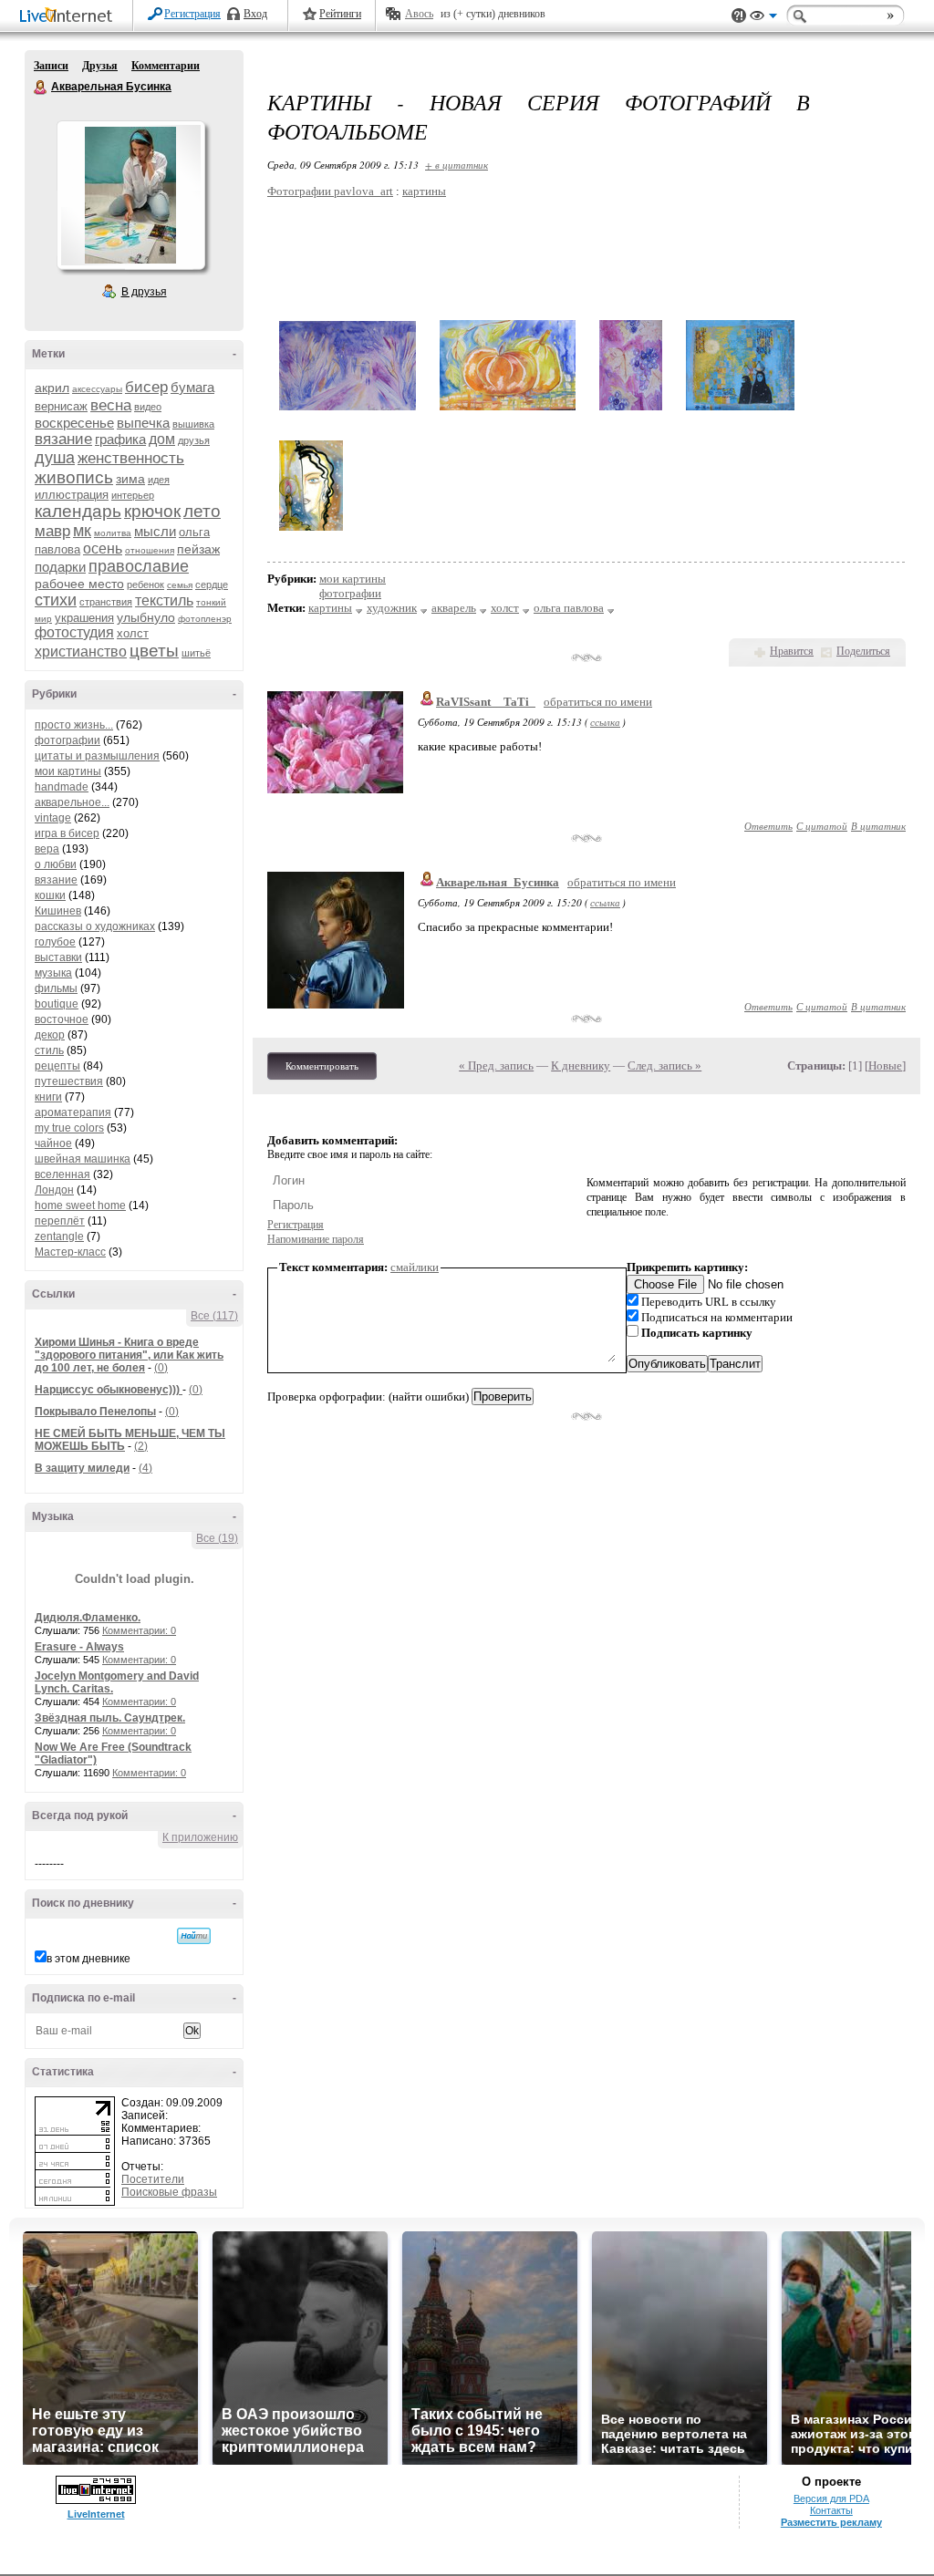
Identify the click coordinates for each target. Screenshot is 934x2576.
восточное (62, 1019)
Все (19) (217, 1538)
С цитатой (822, 826)
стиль (49, 1050)
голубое (55, 942)
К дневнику (581, 1066)
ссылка (605, 722)
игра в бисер (67, 833)
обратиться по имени (598, 702)
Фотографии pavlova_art (330, 191)
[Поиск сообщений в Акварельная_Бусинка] (194, 1936)
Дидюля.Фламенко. (88, 1618)
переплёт (60, 1221)
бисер (146, 387)
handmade (62, 787)
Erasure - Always (79, 1647)
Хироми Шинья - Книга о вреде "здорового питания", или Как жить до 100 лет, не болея (129, 1355)
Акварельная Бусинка (41, 88)
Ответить (768, 826)
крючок (152, 511)
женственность (131, 458)
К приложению (200, 1837)
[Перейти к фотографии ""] (348, 411)
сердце (212, 585)
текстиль (164, 600)
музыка (53, 973)
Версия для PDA (831, 2498)
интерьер (133, 495)
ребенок (145, 585)
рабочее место (79, 584)
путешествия (69, 1081)
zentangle (59, 1236)
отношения (150, 550)
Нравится (792, 651)
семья (180, 585)
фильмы (56, 988)
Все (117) (214, 1316)
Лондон (54, 1190)
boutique (57, 1004)
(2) (141, 1446)
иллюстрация (72, 495)
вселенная (62, 1174)
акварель (454, 608)
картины (424, 191)
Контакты (831, 2510)
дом (162, 439)
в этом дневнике (88, 1959)
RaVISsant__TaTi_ (486, 702)
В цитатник (878, 826)
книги (48, 1097)
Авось (419, 14)
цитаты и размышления (97, 756)
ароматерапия (73, 1112)
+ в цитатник (457, 165)
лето (202, 511)
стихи (56, 600)
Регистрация (192, 14)
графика (120, 439)
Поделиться (863, 651)
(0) (161, 1368)
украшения (84, 618)
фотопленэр (205, 619)
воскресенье (74, 423)
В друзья (144, 292)
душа (55, 458)
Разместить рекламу (831, 2522)
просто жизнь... (74, 725)
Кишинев (58, 911)
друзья (194, 440)
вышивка (193, 424)
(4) (145, 1468)
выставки (58, 957)
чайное (53, 1143)
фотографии (67, 740)
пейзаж (198, 549)
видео (148, 407)
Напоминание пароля (316, 1239)
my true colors (69, 1128)
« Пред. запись (496, 1066)
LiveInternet (69, 17)
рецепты (57, 1066)
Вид (763, 18)
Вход (255, 14)
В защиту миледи (82, 1468)
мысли (155, 531)
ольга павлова (569, 608)
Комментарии (166, 66)
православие (139, 566)
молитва (113, 533)
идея (159, 480)
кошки (50, 895)
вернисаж (61, 406)
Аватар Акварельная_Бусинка (130, 195)
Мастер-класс (70, 1252)
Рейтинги (340, 14)
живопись (74, 477)
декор (50, 1035)
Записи (51, 66)
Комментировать (322, 1066)
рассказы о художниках (95, 926)
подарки (60, 567)
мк (82, 531)
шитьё (196, 653)
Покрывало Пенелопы (95, 1412)
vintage (53, 818)
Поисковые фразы (169, 2192)
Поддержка (739, 16)
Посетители (153, 2179)
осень (103, 548)
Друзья (100, 66)
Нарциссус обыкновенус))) (109, 1390)
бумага (192, 387)
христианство (81, 652)
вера (47, 849)
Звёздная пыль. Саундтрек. (110, 1718)
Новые (885, 1066)
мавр (52, 531)
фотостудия (74, 632)
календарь (78, 511)
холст (133, 633)
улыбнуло (146, 617)
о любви (56, 864)
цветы (154, 651)
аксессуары (97, 389)
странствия (106, 602)
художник (392, 608)
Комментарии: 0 (139, 1630)
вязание (63, 439)
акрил (52, 388)
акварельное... (72, 802)
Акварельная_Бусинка (498, 882)
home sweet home (80, 1205)
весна (111, 405)
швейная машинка (83, 1159)
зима (130, 479)
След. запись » (664, 1066)
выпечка (143, 423)
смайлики (415, 1267)
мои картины (68, 771)
